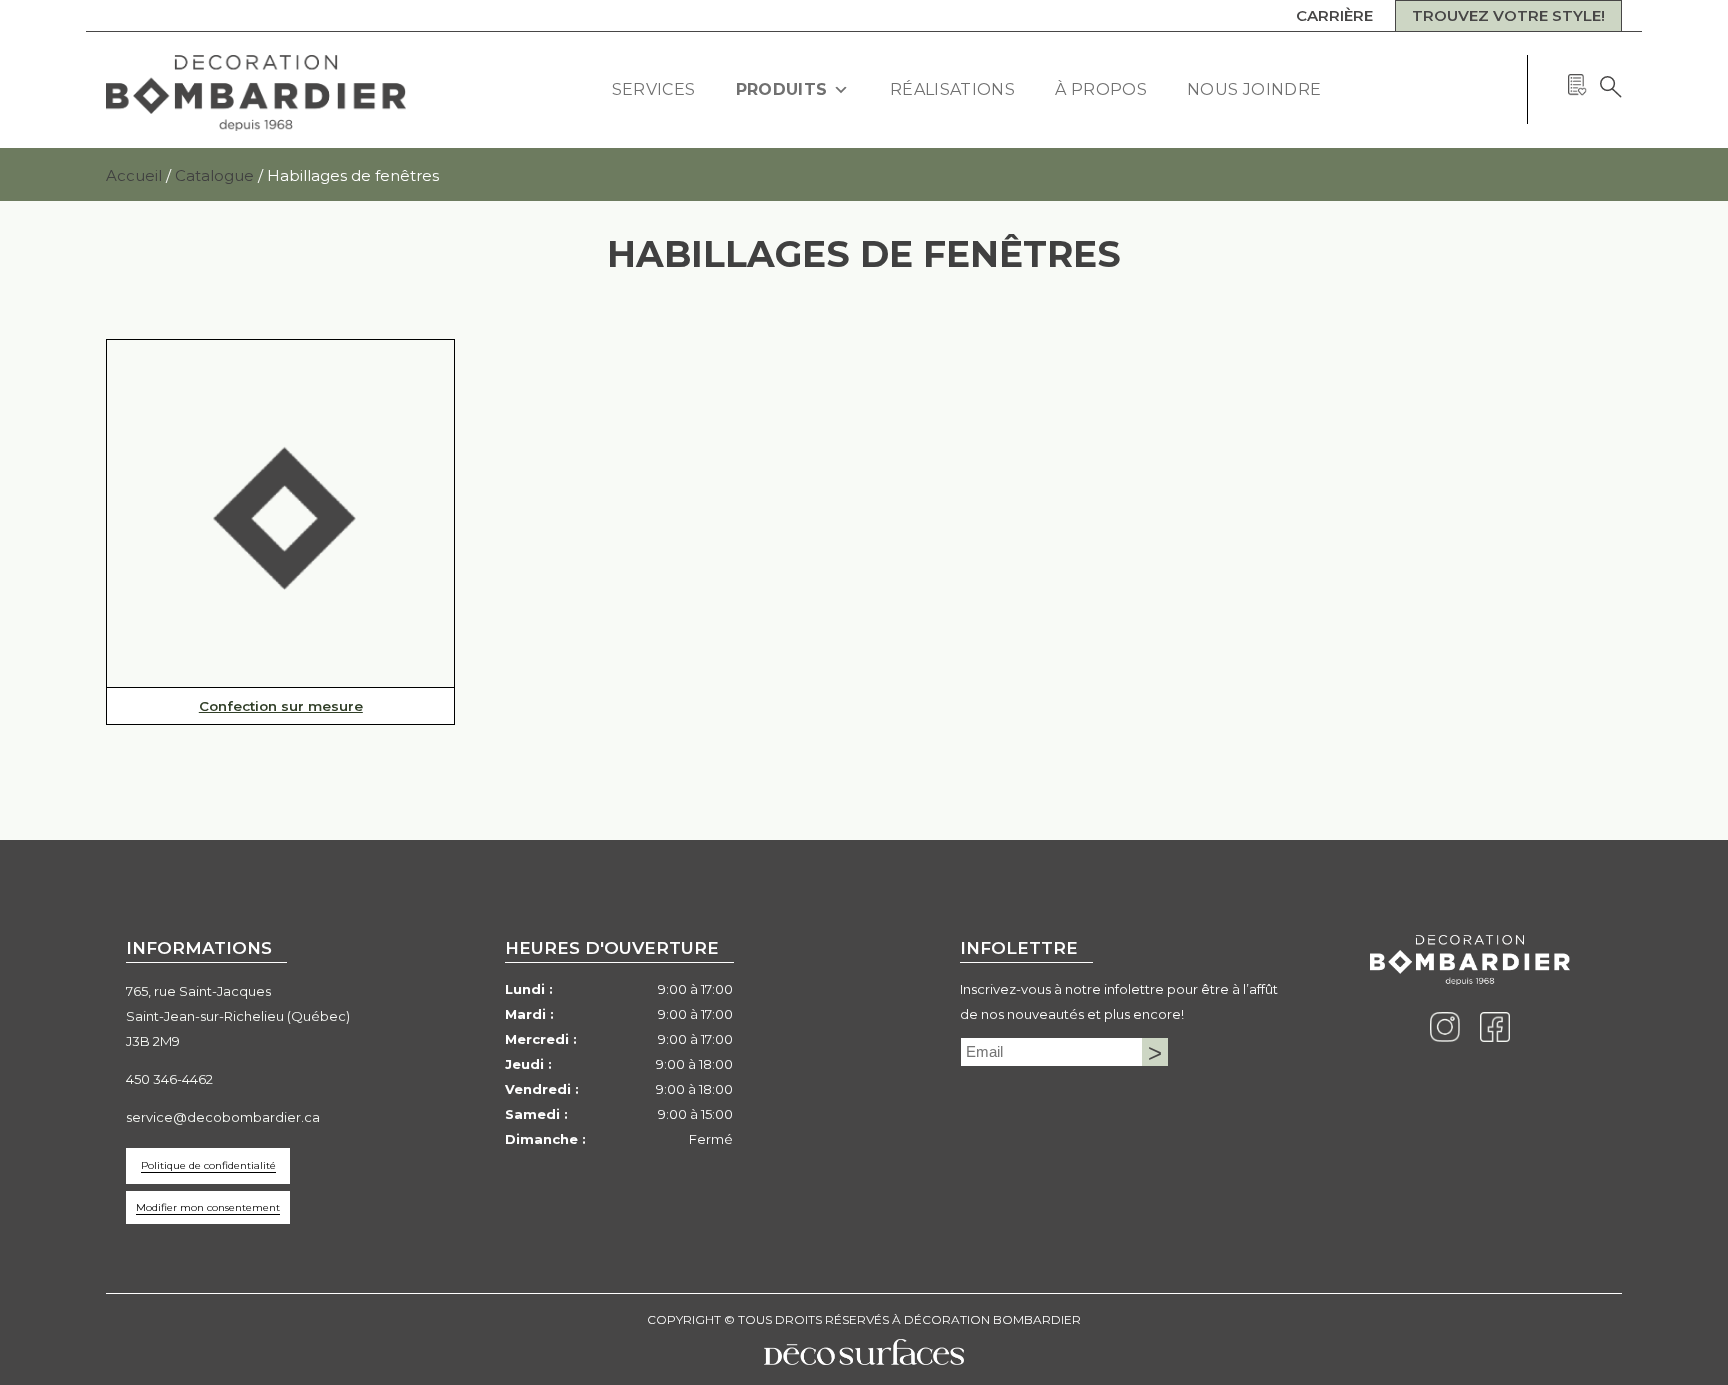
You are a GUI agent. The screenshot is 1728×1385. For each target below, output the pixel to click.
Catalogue (214, 175)
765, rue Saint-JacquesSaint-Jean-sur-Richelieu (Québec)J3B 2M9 (238, 1016)
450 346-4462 (169, 1079)
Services (654, 89)
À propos (1101, 89)
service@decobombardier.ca (223, 1117)
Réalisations (952, 89)
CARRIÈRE (1334, 15)
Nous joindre (1254, 89)
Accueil (134, 175)
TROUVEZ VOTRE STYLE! (1508, 15)
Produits (782, 89)
